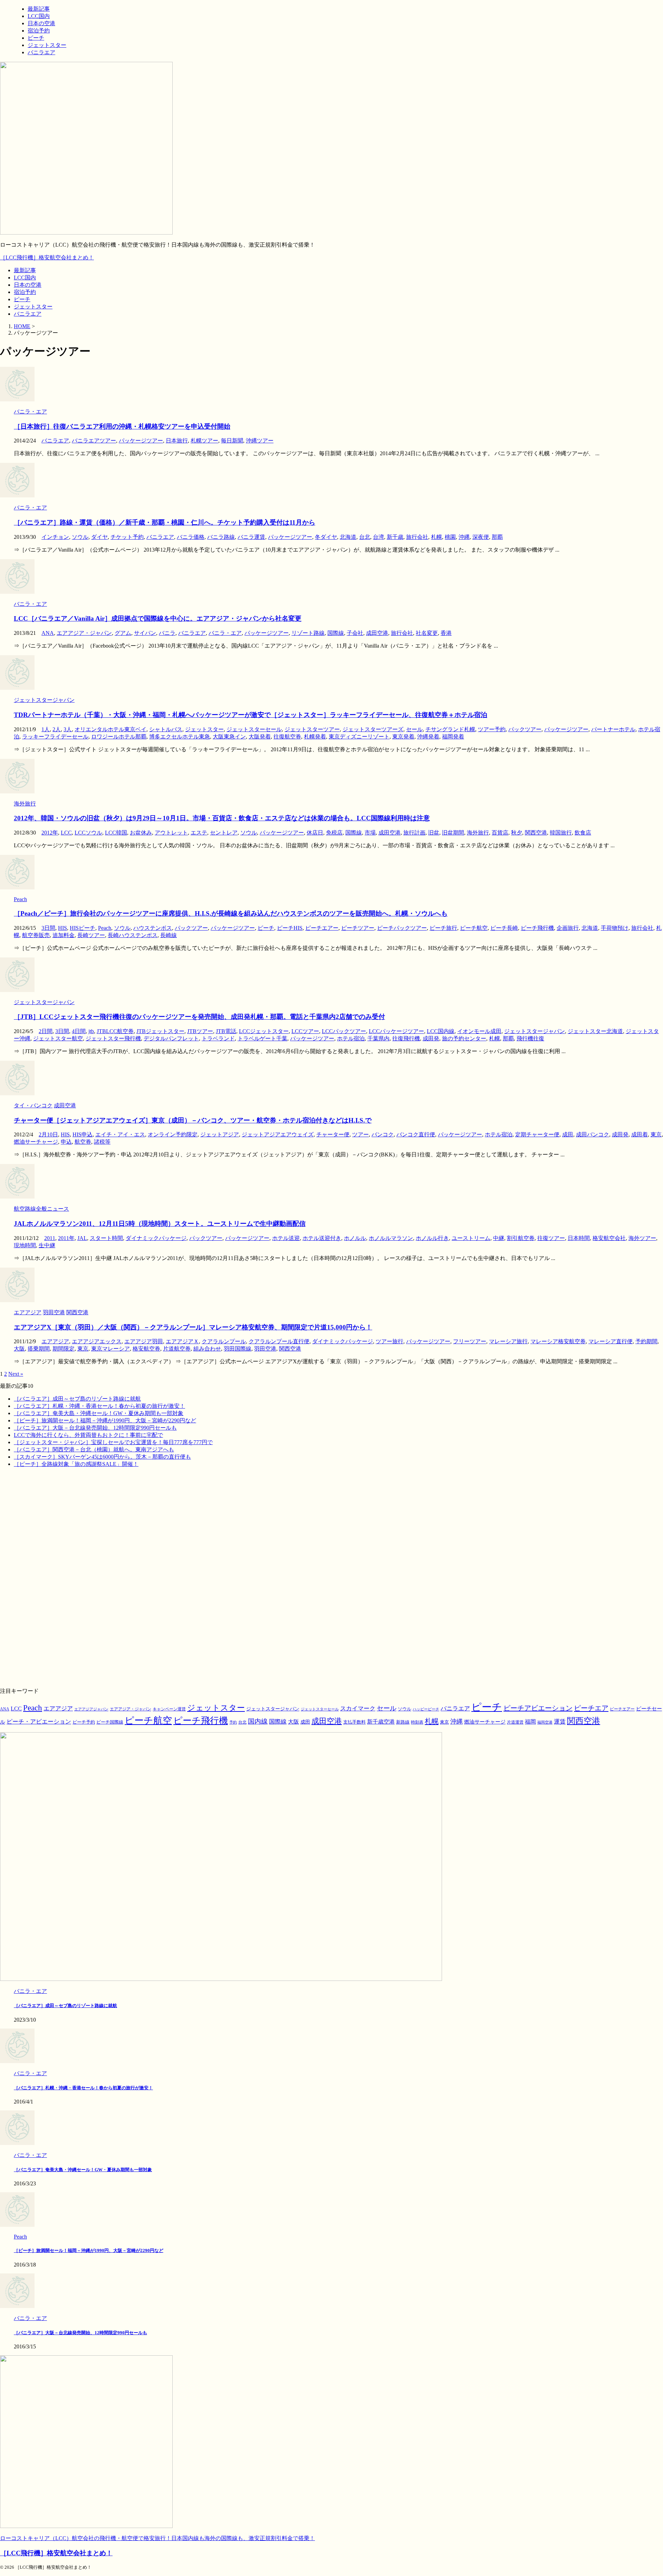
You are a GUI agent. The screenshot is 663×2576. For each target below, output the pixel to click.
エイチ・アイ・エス (120, 1134)
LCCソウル (88, 833)
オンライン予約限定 (173, 1134)
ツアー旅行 (390, 1341)
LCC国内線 (441, 1031)
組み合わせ (207, 1349)
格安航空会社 (609, 1238)
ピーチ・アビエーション (39, 1722)
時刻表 (417, 1722)
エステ (199, 833)
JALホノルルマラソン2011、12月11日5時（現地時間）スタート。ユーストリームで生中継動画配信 (160, 1224)
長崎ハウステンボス (133, 935)
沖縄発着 (428, 737)
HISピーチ (83, 928)
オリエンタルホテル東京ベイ (110, 729)
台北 (365, 537)
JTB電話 (226, 1031)
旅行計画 (414, 833)
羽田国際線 (238, 1349)
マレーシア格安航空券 (558, 1341)
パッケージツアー (141, 441)
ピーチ (22, 299)
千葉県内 (378, 1038)
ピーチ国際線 (110, 1722)
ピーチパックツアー (402, 928)
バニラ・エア (225, 633)
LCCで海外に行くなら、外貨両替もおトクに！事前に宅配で (88, 1435)
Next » (16, 1374)
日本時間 (579, 1238)
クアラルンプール (224, 1341)
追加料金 (64, 935)
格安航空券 (146, 1349)
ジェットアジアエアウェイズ (278, 1134)
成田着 (640, 1134)
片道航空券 (177, 1349)
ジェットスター (33, 307)
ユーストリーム (471, 1238)
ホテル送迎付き (322, 1238)
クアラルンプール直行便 (279, 1341)
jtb (91, 1031)
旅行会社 (417, 537)
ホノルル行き (432, 1238)
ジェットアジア (220, 1134)
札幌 (436, 537)
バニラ (167, 633)
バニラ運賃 (251, 537)
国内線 (258, 1721)
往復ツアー (551, 1238)
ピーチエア (591, 1708)
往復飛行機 (406, 1038)
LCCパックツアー (344, 1031)
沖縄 (464, 537)
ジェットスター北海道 (595, 1031)
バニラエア (28, 314)
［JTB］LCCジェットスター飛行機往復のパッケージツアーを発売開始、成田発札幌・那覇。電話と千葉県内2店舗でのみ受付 (199, 1017)
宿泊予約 (25, 292)
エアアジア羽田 (144, 1341)
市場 (370, 833)
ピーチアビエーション (538, 1708)
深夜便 (481, 537)
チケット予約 (127, 537)
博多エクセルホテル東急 (180, 737)
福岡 (530, 1722)
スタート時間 (106, 1238)
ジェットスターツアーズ (373, 729)
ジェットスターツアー (312, 729)
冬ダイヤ (326, 537)
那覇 (497, 537)
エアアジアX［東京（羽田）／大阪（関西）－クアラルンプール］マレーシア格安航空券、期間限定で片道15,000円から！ (193, 1327)
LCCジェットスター (264, 1031)
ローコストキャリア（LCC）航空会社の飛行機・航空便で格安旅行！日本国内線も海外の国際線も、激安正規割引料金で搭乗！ (157, 2538)
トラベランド (218, 1038)
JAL (82, 1238)
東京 (656, 1134)
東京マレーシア (110, 1349)
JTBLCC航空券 (115, 1031)
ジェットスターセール (254, 729)
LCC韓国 (116, 833)
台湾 (378, 537)
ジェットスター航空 (58, 1038)
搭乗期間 (39, 1349)
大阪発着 (260, 737)
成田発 (431, 1038)
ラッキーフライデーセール (55, 737)
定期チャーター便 (537, 1134)
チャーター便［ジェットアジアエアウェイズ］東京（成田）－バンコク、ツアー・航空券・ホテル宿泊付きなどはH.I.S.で (193, 1120)
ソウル (80, 537)
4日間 (79, 1031)
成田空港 (377, 633)
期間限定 (64, 1349)
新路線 (403, 1722)
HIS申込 (83, 1134)
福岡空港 (545, 1722)
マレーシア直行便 (611, 1341)
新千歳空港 (381, 1722)
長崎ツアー (91, 935)
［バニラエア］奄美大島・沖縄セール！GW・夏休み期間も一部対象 (99, 1413)
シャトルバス (166, 729)
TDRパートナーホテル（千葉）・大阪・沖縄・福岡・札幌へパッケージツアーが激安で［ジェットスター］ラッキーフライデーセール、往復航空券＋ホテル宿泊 (251, 715)
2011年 (66, 1238)
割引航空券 (521, 1238)
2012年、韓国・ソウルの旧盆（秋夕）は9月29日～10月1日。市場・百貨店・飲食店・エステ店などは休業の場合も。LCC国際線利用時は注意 (222, 818)
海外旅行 (478, 833)
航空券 (83, 1142)
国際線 (336, 633)
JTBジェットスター (160, 1031)
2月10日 (48, 1134)
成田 (568, 1134)
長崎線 (169, 935)
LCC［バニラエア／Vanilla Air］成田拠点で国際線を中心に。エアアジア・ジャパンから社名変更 (158, 618)
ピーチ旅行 (443, 928)
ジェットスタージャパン (535, 1031)
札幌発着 (315, 737)
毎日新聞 (232, 441)
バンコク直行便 (416, 1134)
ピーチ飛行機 (537, 928)
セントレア (224, 833)
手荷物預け (615, 928)
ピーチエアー (322, 928)
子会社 (355, 633)
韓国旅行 (561, 833)
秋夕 (517, 833)
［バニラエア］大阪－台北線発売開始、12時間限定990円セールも (95, 1428)
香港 (446, 633)
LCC (66, 833)
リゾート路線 (308, 633)
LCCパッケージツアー (396, 1031)
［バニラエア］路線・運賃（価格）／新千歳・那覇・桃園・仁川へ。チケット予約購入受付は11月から (165, 522)
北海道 (348, 537)
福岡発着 (453, 737)
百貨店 (500, 833)
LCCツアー (305, 1031)
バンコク (383, 1134)
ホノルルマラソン (391, 1238)
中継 (499, 1238)
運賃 (560, 1722)
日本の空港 (28, 285)
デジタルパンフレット (171, 1038)
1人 (46, 729)
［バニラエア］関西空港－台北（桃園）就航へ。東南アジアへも (94, 1449)
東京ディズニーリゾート (359, 737)
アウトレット (171, 833)
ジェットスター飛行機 (113, 1038)
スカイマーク (358, 1708)
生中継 (47, 1245)
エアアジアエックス (97, 1341)
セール (414, 729)
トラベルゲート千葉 (262, 1038)
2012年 (50, 833)
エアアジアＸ (182, 1341)
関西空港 (536, 833)
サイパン (145, 633)
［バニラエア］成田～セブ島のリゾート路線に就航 (77, 1399)
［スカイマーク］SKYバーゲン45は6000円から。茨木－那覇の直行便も (102, 1457)
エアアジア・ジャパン (84, 633)
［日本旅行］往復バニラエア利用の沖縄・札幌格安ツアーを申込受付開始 (122, 426)
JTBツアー (200, 1031)
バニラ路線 (221, 537)
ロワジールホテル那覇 (119, 737)
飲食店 (583, 833)
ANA (48, 633)
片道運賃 (515, 1722)
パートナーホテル (613, 729)
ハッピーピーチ (426, 1709)
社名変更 (427, 633)
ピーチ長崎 (504, 928)
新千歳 (395, 537)
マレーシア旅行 (508, 1341)
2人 (57, 729)
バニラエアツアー (94, 441)
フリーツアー (470, 1341)
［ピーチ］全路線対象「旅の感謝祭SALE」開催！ (76, 1464)
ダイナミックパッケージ (156, 1238)
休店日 (315, 833)
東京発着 (403, 737)
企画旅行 (568, 928)
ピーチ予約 (84, 1722)
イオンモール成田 (479, 1031)
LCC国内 (25, 278)
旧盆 (434, 833)
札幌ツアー (204, 441)
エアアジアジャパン (91, 1709)
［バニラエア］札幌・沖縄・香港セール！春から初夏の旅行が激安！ (99, 1406)
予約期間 (646, 1341)
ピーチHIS (290, 928)
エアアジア (55, 1341)
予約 (233, 1722)
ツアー (361, 1134)
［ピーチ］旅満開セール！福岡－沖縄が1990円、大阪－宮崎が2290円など (105, 1420)
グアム (123, 633)
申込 (66, 1142)
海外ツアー (642, 1238)
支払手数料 (354, 1722)
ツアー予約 (492, 729)
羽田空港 (265, 1349)
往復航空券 (287, 737)
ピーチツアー (358, 928)
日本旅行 (177, 441)
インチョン (55, 537)
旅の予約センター (464, 1038)
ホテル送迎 (286, 1238)
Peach (105, 928)
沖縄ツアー (260, 441)
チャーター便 (333, 1134)
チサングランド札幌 (450, 729)
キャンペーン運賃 (169, 1709)
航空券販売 (36, 935)
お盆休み (141, 833)
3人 (68, 729)
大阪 (19, 1349)
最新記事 (25, 270)
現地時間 (25, 1245)
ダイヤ (99, 537)
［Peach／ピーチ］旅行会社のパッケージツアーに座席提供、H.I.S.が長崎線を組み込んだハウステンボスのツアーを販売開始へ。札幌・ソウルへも (231, 913)
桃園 (450, 537)
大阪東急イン (229, 737)
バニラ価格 (191, 537)
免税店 (334, 833)
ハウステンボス (153, 928)
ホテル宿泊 (351, 1038)
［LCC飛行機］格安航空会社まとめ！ (47, 257)
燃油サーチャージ (36, 1142)
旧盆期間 (453, 833)
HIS (63, 928)
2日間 (46, 1031)
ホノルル (355, 1238)
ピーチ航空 (474, 928)
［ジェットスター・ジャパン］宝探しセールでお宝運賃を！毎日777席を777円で (113, 1442)
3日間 (48, 928)
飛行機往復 (530, 1038)
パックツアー (525, 729)
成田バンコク (593, 1134)
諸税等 (102, 1142)
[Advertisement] (52, 1577)
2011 (50, 1238)
